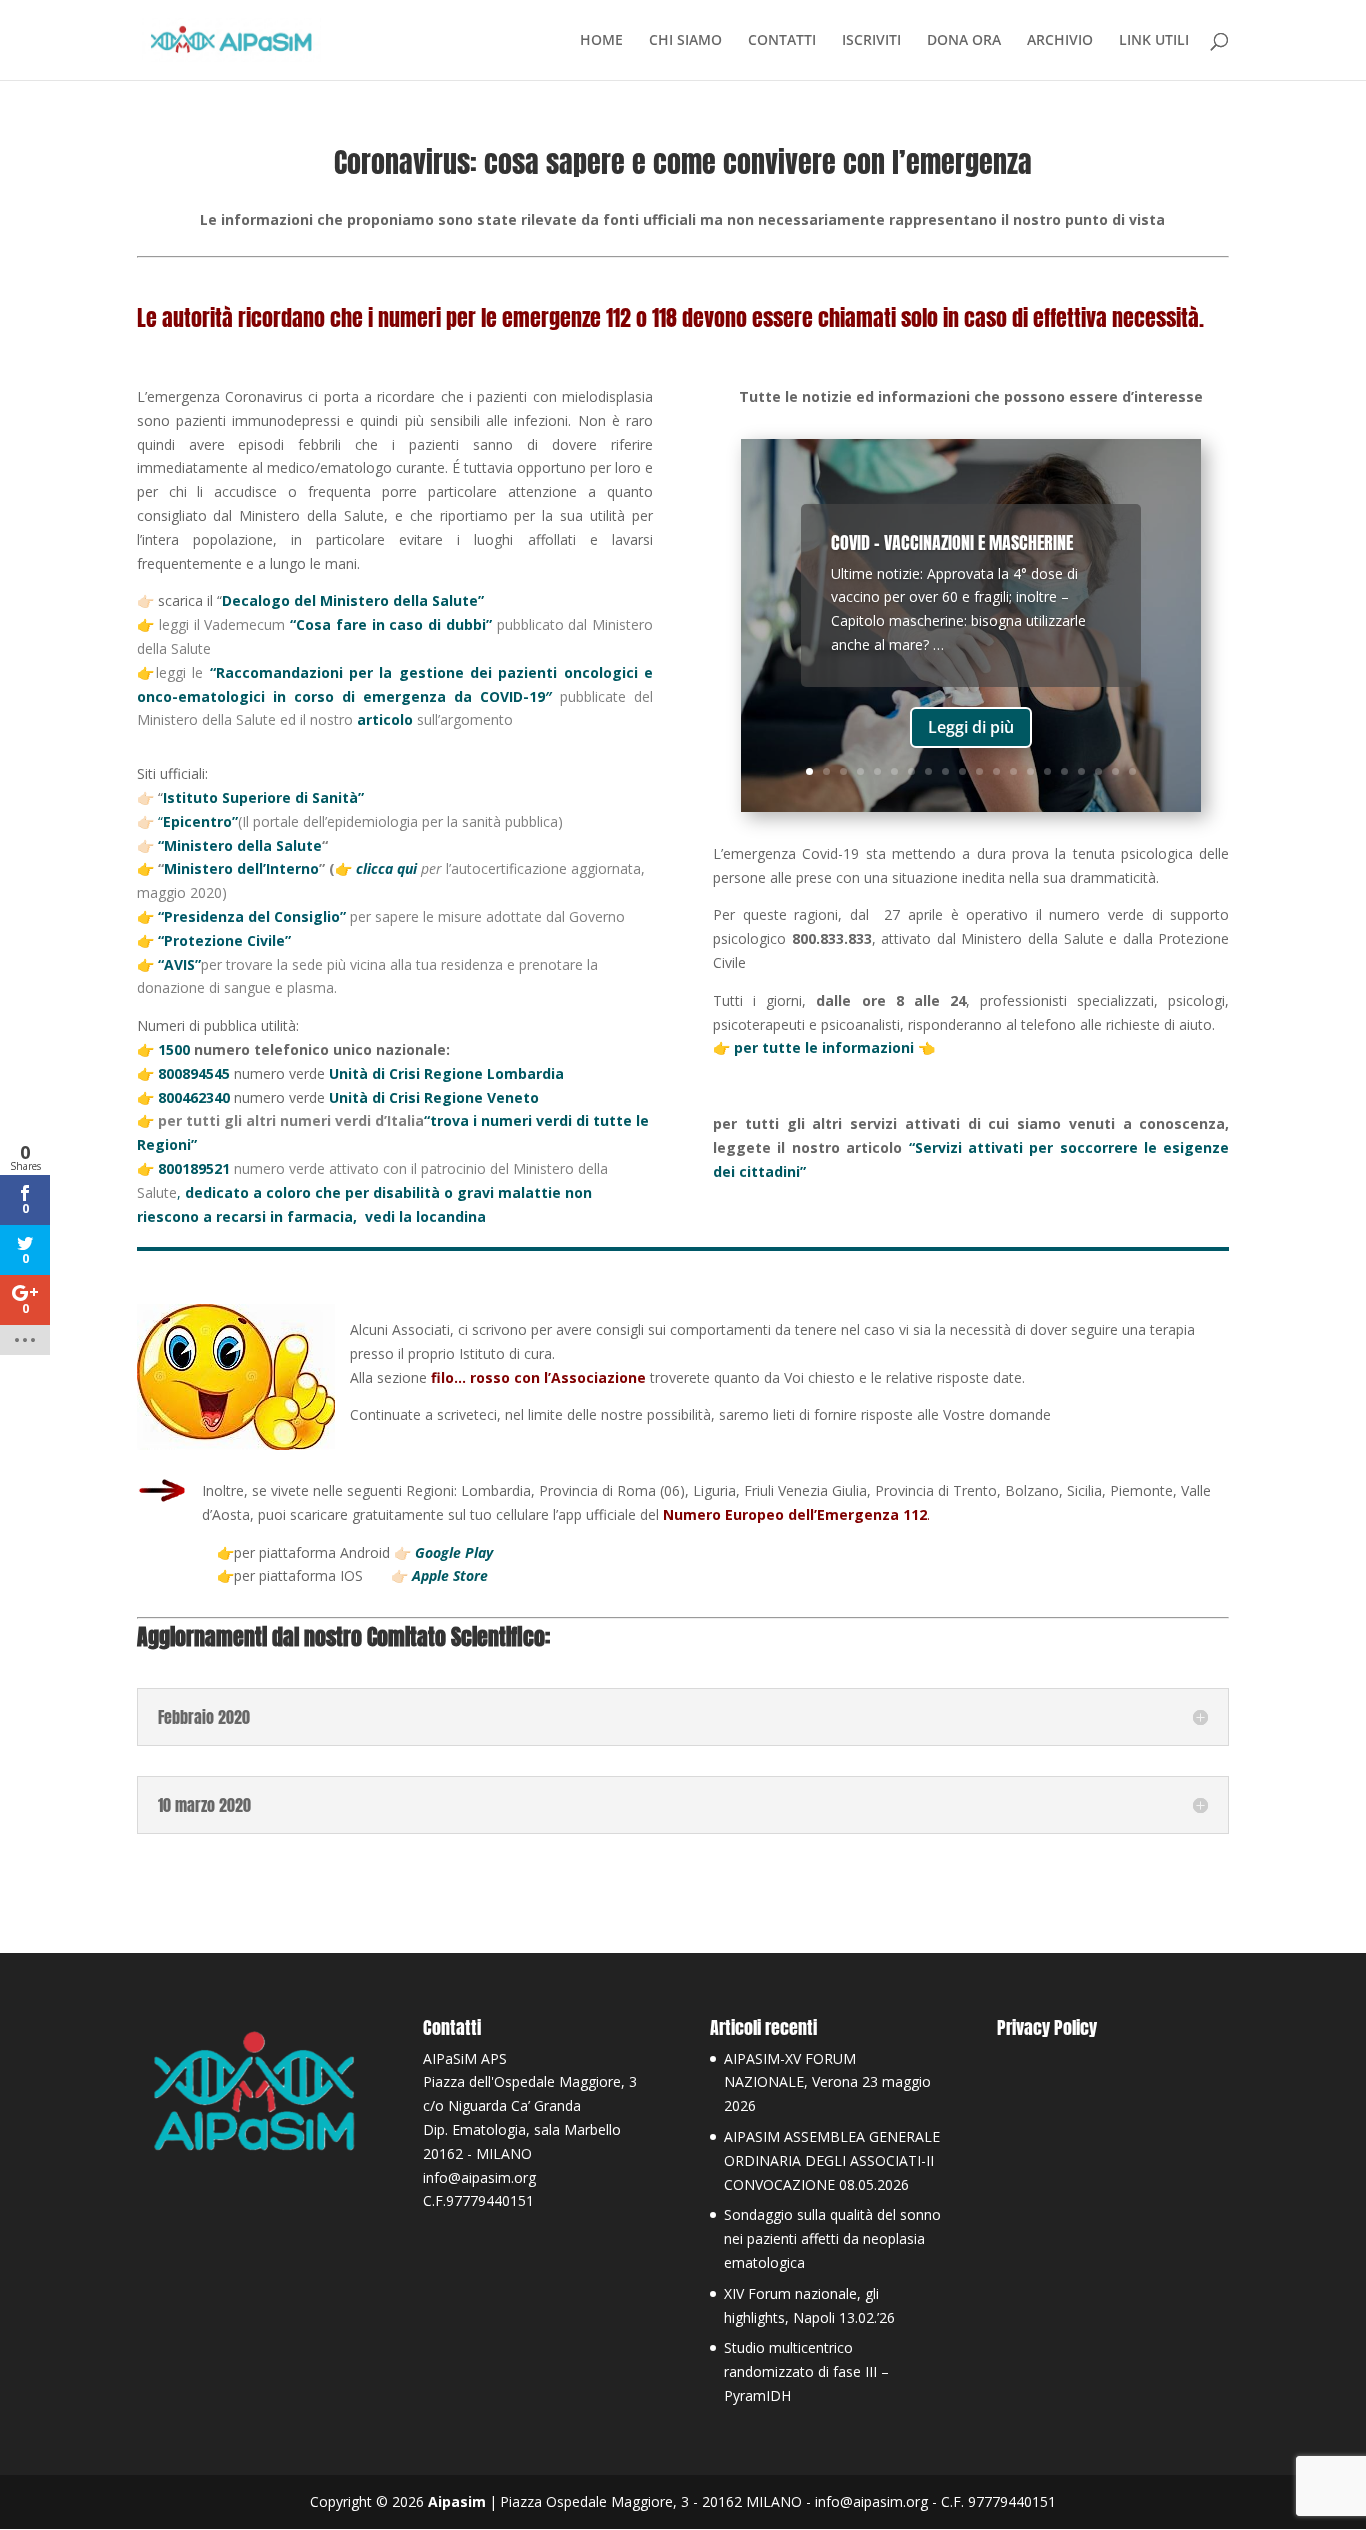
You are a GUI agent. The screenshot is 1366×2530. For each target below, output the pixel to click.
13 (1013, 771)
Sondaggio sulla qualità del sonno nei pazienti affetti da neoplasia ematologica (832, 2238)
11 (979, 771)
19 (1115, 771)
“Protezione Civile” (224, 940)
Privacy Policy (1047, 2027)
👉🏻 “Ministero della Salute (229, 845)
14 (1030, 771)
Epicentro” (200, 821)
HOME (601, 41)
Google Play (454, 1552)
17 (1081, 771)
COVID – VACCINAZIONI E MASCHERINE (952, 542)
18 (1098, 771)
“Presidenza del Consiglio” (254, 916)
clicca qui (388, 868)
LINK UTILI (1154, 41)
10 (962, 771)
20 (1132, 771)
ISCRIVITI (871, 41)
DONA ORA (964, 41)
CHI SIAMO (685, 41)
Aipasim (457, 2501)
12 (996, 771)
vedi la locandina (427, 1216)
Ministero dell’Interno (241, 868)
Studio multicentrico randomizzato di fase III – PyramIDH (806, 2371)
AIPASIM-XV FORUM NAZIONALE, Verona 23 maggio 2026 (827, 2082)
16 (1064, 771)
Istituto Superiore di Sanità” (263, 797)
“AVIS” (179, 964)
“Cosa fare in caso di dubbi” (391, 624)
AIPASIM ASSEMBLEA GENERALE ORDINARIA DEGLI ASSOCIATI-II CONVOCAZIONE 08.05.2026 (832, 2160)
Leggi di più (971, 727)
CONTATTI (782, 41)
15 (1047, 771)
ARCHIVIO (1060, 41)
